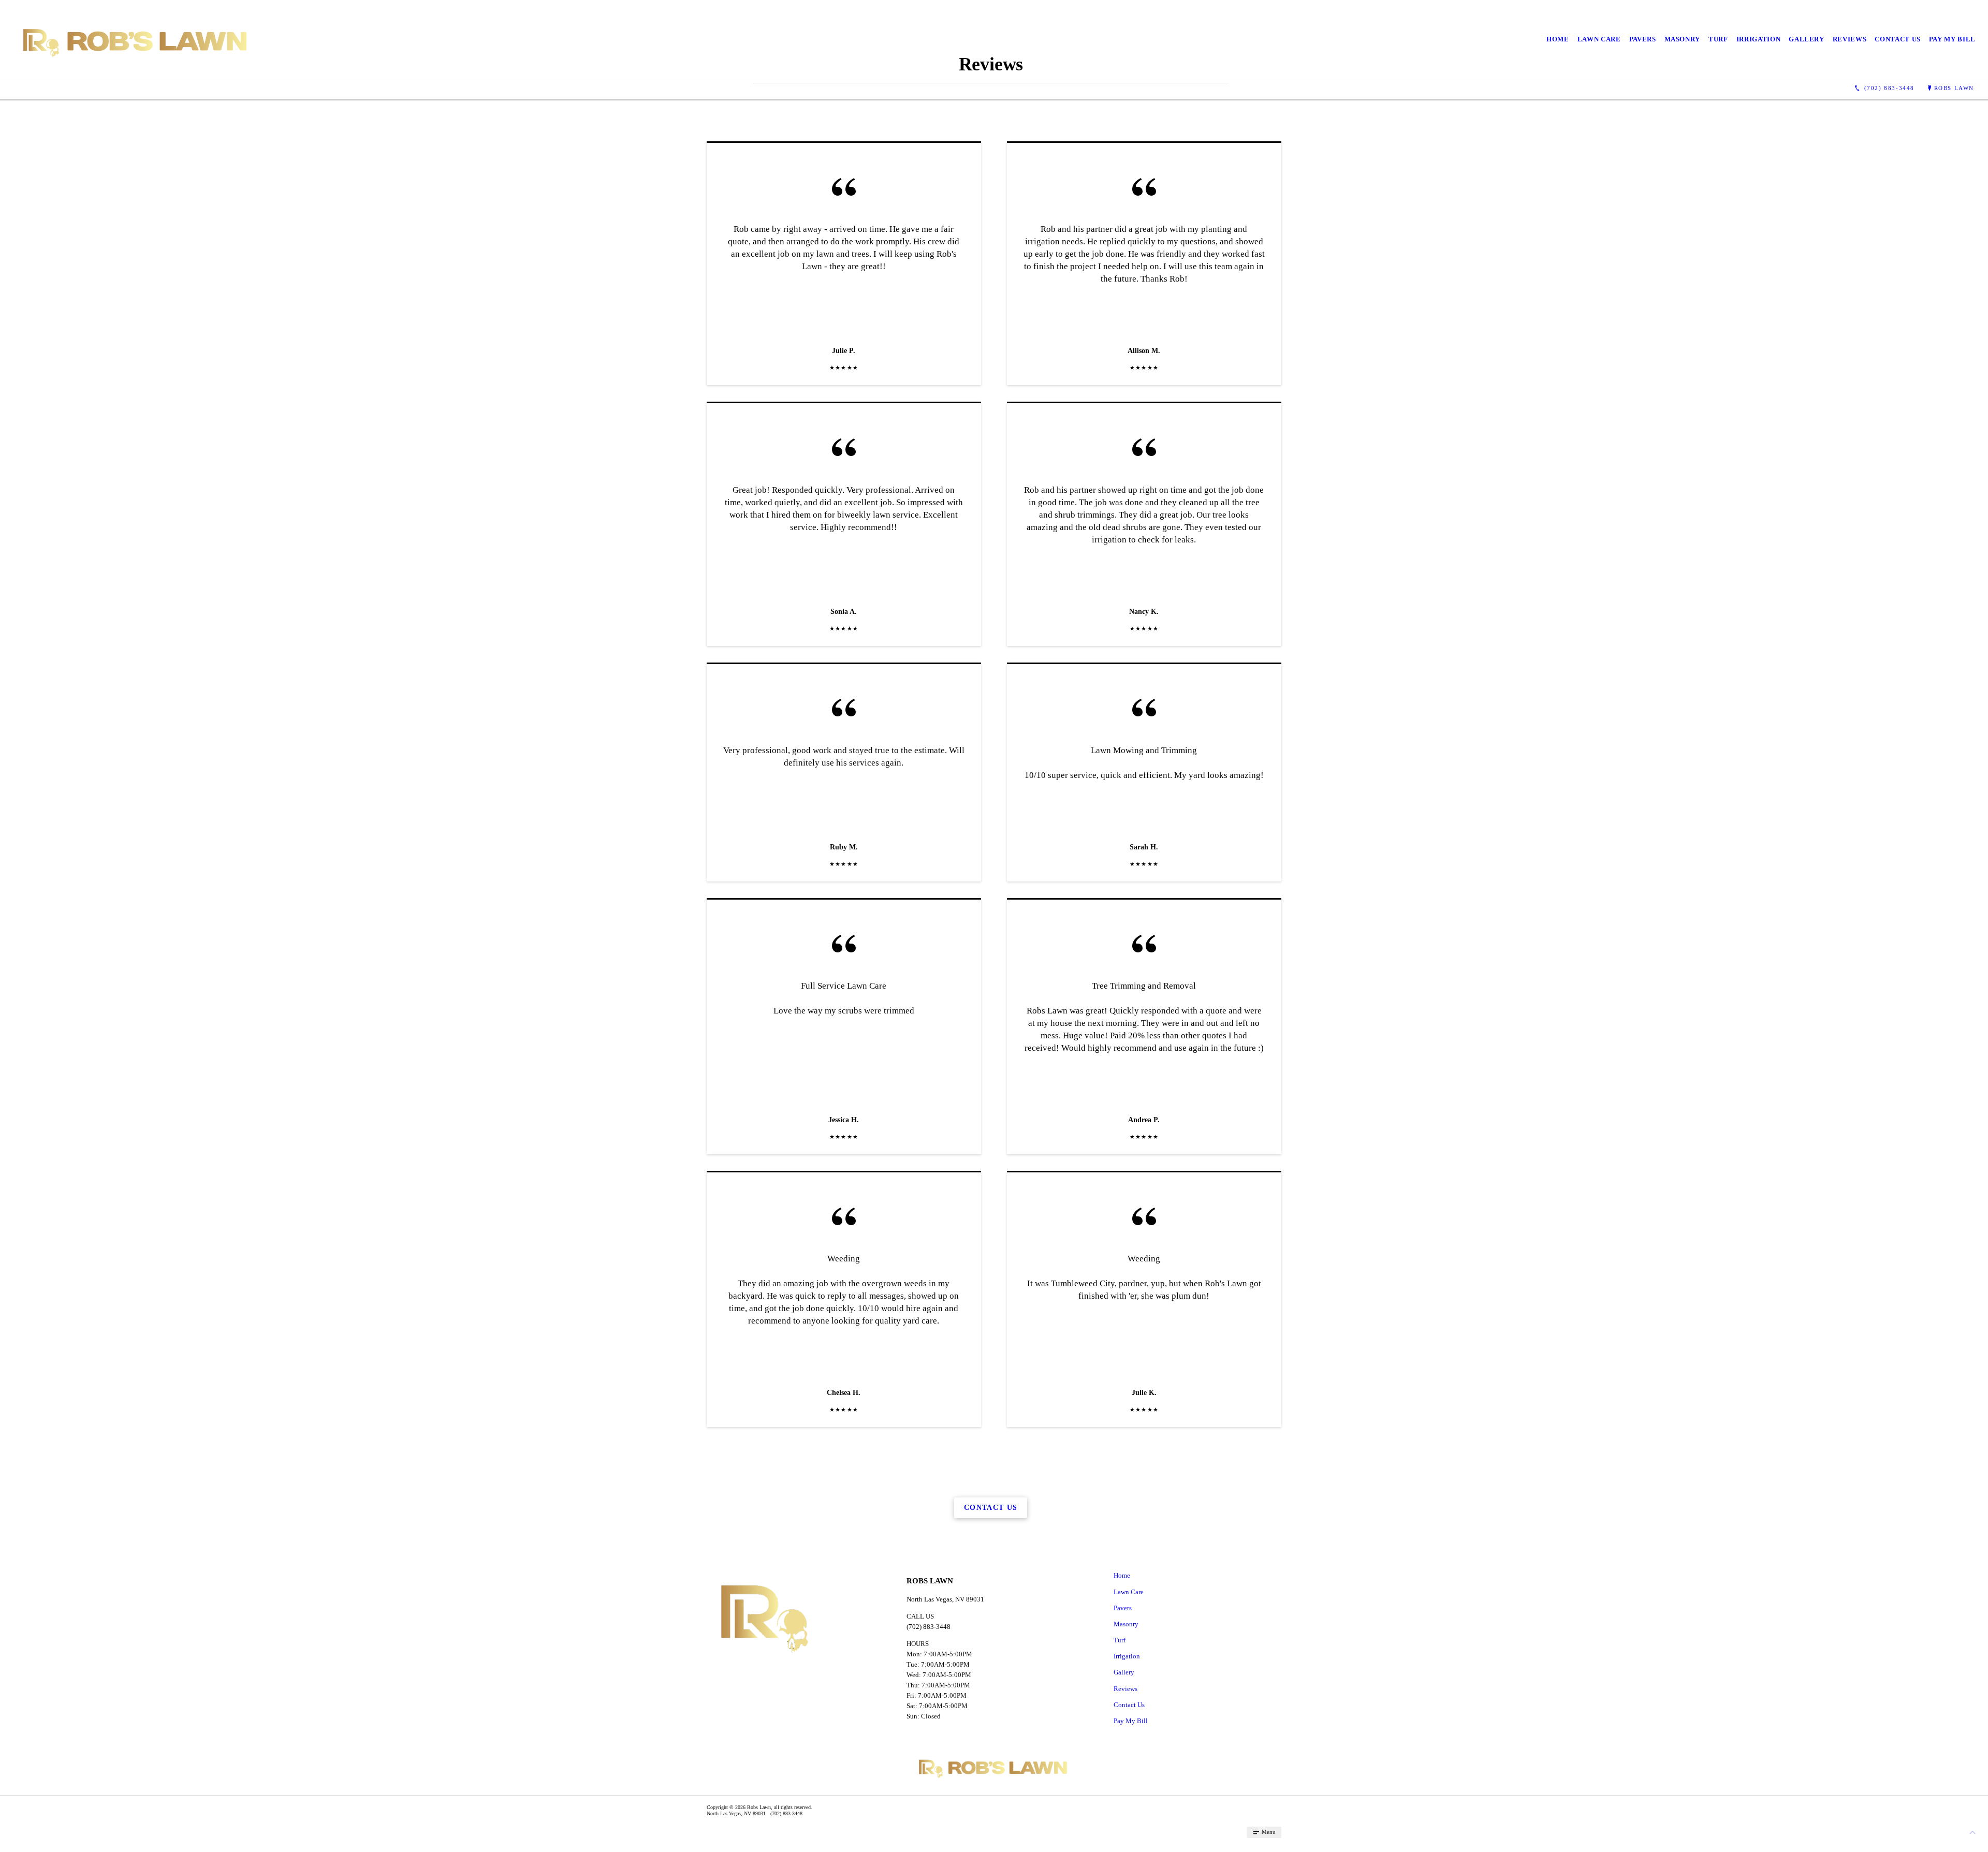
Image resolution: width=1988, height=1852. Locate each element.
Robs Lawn (1954, 88)
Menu (1268, 1832)
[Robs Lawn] (136, 40)
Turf (1718, 39)
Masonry (1683, 39)
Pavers (1643, 39)
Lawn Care (1599, 39)
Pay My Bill (1952, 39)
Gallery (1807, 39)
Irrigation (1759, 39)
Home (1558, 39)
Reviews (1850, 39)
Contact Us (1898, 39)
